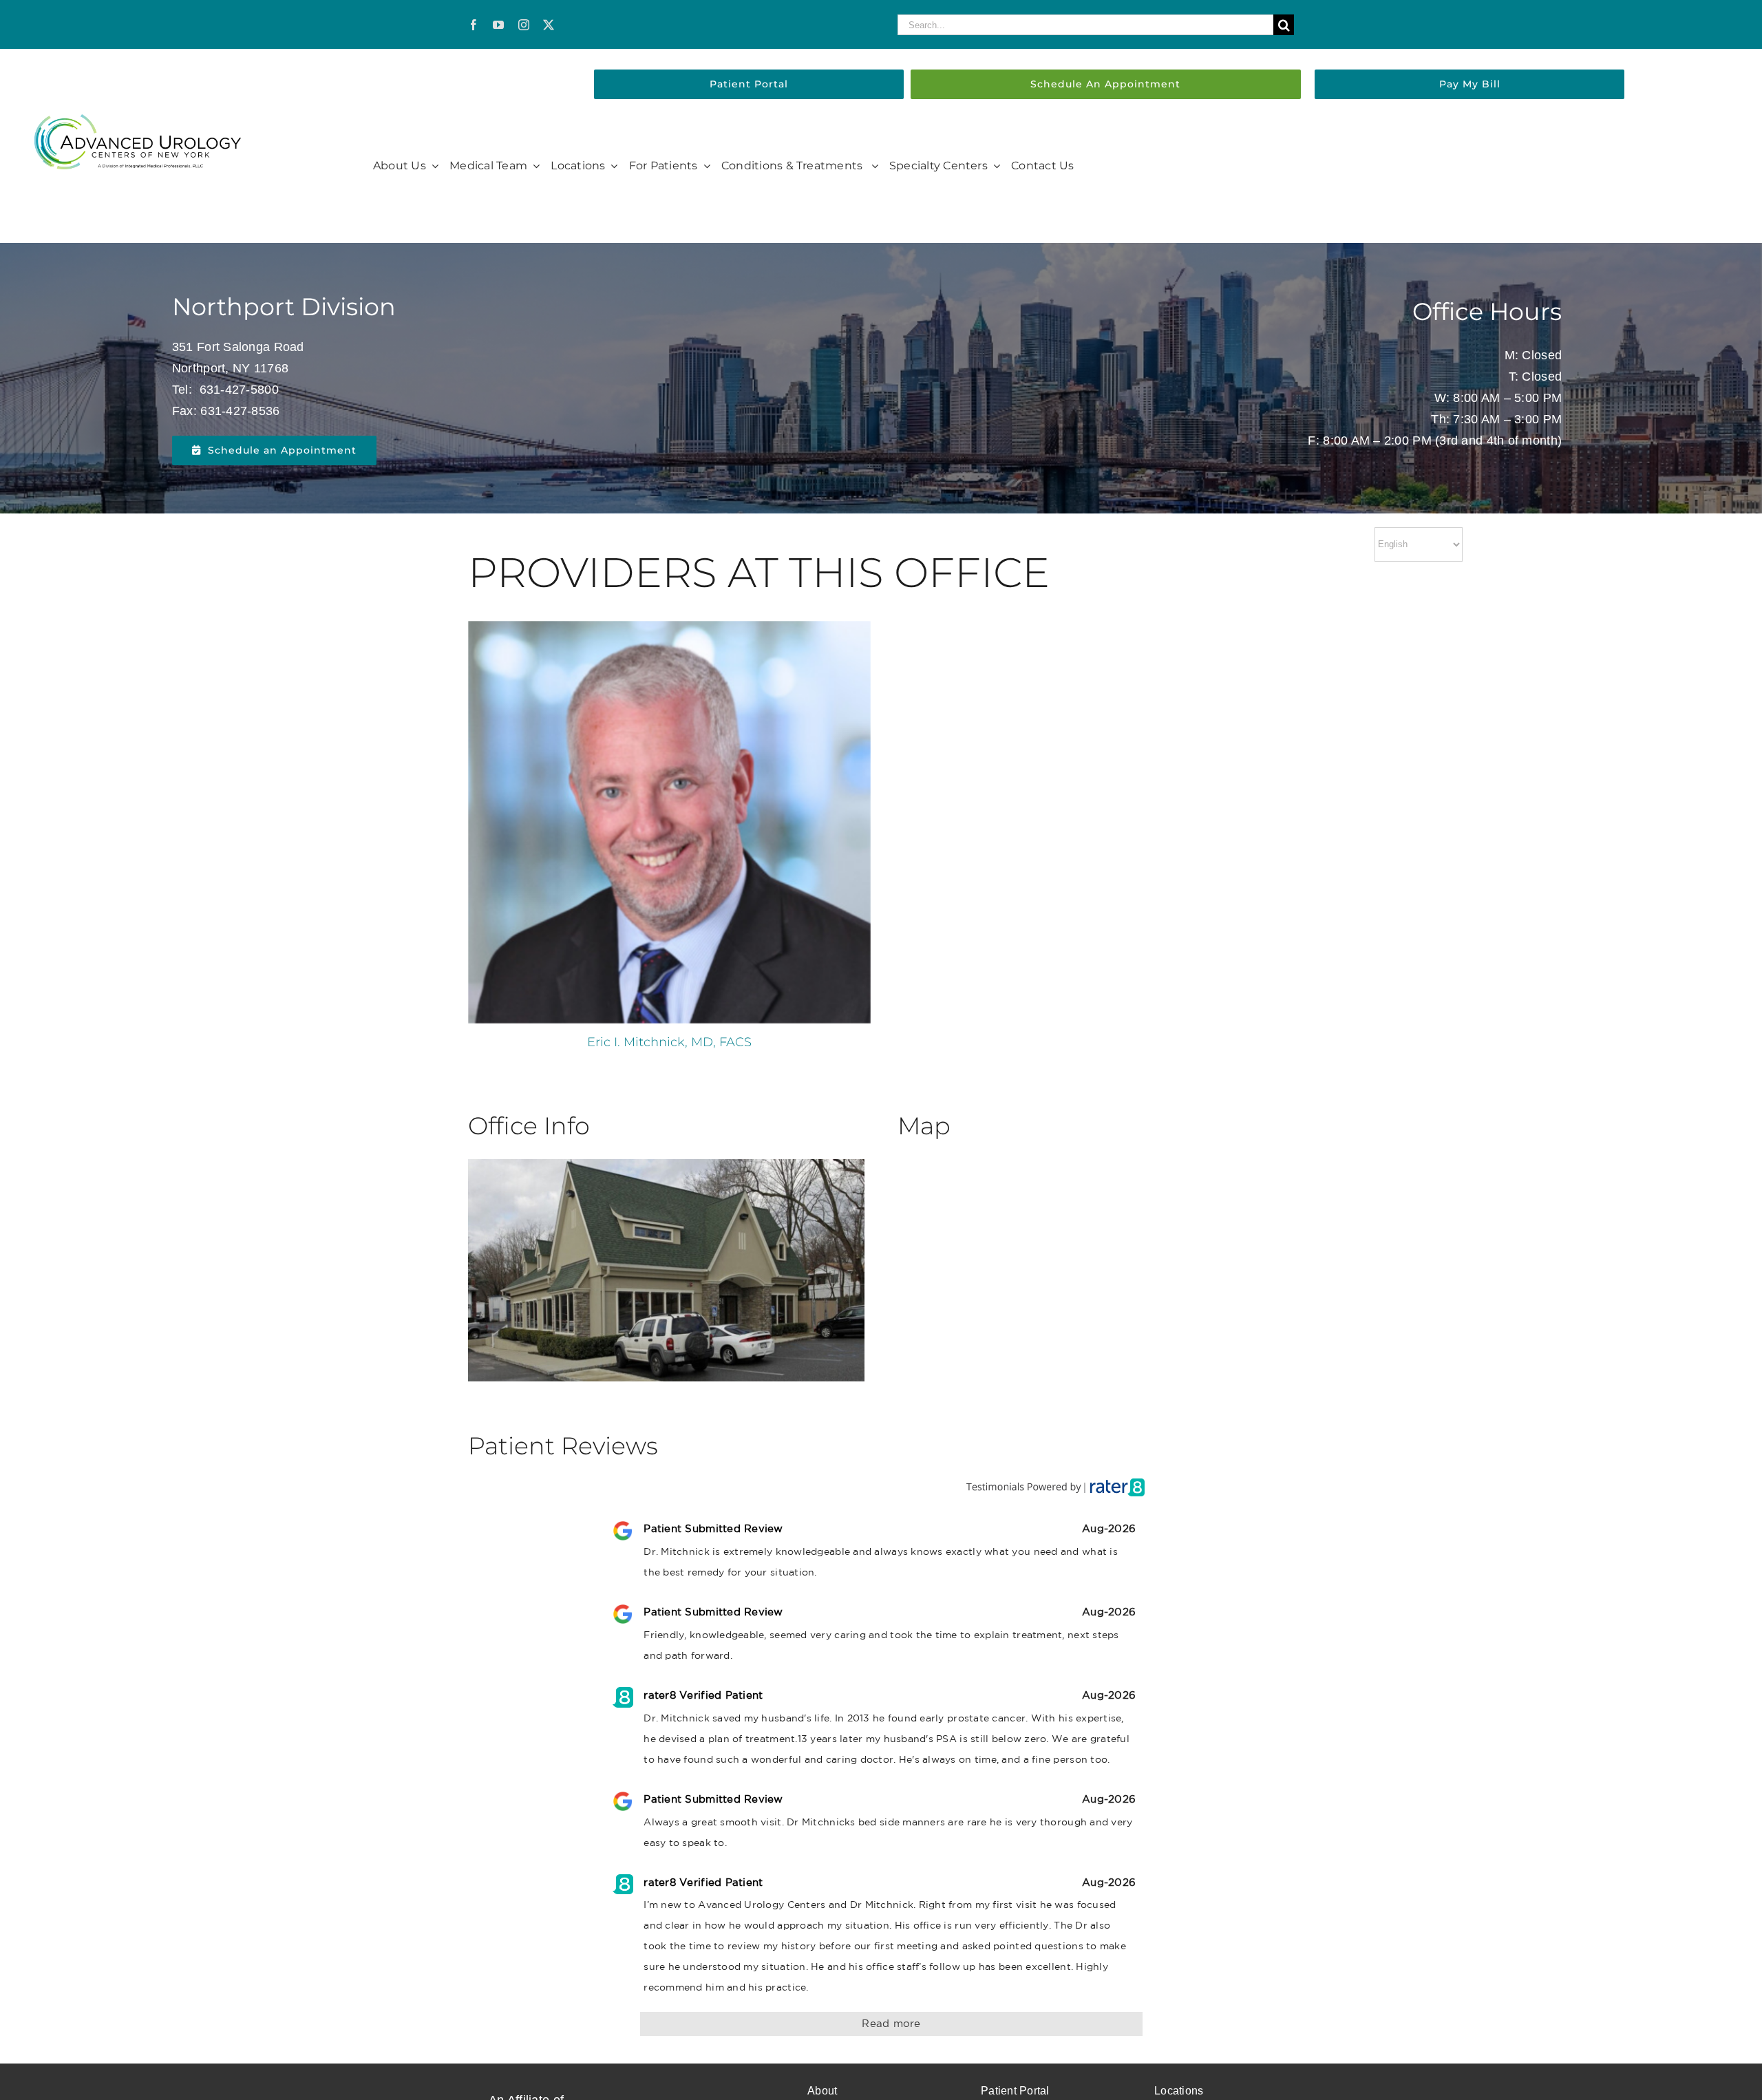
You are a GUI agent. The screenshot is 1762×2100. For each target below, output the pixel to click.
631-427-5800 (239, 390)
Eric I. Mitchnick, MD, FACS (669, 1042)
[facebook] (474, 25)
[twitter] (549, 25)
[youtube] (498, 25)
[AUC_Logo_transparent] (138, 120)
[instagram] (524, 25)
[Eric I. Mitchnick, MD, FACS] (669, 822)
